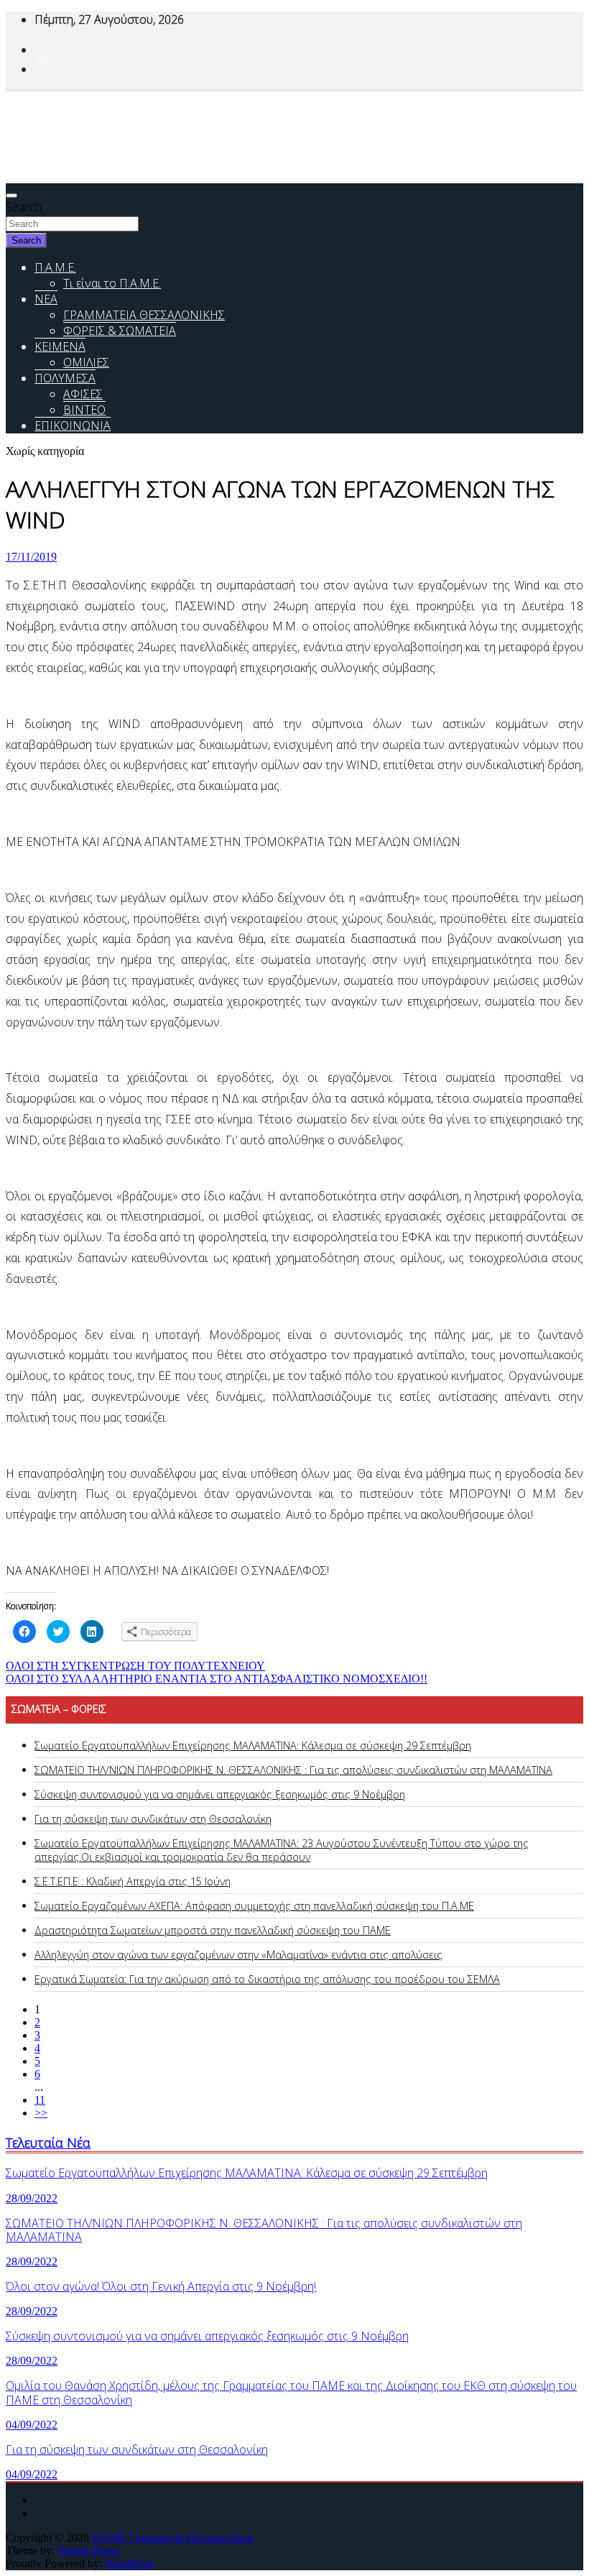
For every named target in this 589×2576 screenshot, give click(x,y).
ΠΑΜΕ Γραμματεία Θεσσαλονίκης (173, 2538)
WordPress (129, 2563)
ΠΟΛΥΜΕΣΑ (65, 378)
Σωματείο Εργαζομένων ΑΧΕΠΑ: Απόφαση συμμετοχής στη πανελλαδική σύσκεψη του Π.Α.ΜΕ (254, 1906)
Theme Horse (88, 2550)
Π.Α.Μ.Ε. (55, 267)
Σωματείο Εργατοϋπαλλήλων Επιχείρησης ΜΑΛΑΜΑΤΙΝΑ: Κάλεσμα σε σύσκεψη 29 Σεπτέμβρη (253, 1745)
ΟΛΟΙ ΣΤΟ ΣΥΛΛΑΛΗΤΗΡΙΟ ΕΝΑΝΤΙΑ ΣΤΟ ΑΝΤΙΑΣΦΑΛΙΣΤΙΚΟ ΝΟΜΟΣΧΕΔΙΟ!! (217, 1679)
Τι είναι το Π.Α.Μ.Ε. (112, 283)
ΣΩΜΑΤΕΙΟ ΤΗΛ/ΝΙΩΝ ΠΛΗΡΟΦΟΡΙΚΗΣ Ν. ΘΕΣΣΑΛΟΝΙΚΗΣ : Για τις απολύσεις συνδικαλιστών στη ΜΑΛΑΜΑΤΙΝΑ (293, 1770)
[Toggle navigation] (11, 195)
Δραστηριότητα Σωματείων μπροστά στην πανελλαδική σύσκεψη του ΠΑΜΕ (213, 1930)
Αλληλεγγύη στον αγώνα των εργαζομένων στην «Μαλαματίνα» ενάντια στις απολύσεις (238, 1955)
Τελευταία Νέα (48, 2142)
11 (40, 2100)
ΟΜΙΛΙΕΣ (86, 362)
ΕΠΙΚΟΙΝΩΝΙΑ (73, 425)
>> (41, 2113)
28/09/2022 (32, 2198)
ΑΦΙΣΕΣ (83, 394)
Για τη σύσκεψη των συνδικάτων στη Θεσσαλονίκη (153, 1819)
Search (24, 207)
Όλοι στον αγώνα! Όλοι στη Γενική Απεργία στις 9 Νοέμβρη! (161, 2286)
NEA (46, 299)
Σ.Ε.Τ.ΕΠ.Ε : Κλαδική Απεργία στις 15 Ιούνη (133, 1881)
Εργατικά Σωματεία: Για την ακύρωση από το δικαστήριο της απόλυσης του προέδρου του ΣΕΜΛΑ (267, 1979)
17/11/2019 (31, 557)
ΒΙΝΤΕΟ (84, 410)
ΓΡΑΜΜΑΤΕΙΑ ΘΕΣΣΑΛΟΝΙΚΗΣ (144, 315)
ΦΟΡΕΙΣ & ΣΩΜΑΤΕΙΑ (120, 331)
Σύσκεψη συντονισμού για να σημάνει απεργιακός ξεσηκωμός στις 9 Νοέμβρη (220, 1794)
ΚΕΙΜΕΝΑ (60, 346)
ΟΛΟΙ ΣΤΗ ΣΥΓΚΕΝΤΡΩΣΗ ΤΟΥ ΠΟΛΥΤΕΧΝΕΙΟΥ (135, 1666)
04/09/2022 (32, 2425)
